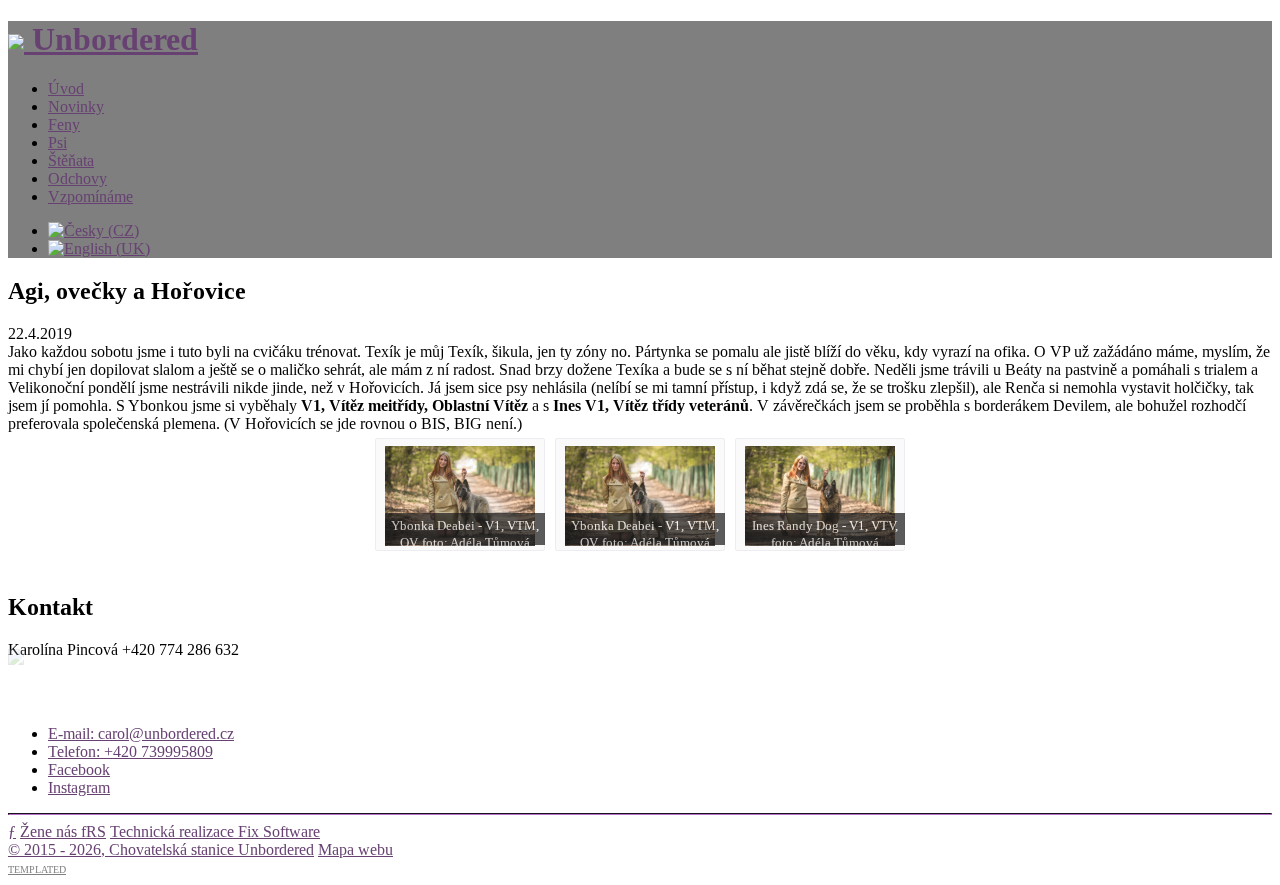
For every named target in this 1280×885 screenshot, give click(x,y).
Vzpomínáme (90, 196)
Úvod (66, 88)
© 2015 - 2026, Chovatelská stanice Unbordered (161, 849)
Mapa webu (355, 849)
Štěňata (71, 160)
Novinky (76, 106)
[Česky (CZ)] (93, 230)
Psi (57, 142)
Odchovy (77, 178)
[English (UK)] (99, 248)
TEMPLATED (37, 869)
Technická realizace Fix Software (215, 831)
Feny (64, 124)
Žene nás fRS (63, 831)
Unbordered (111, 39)
